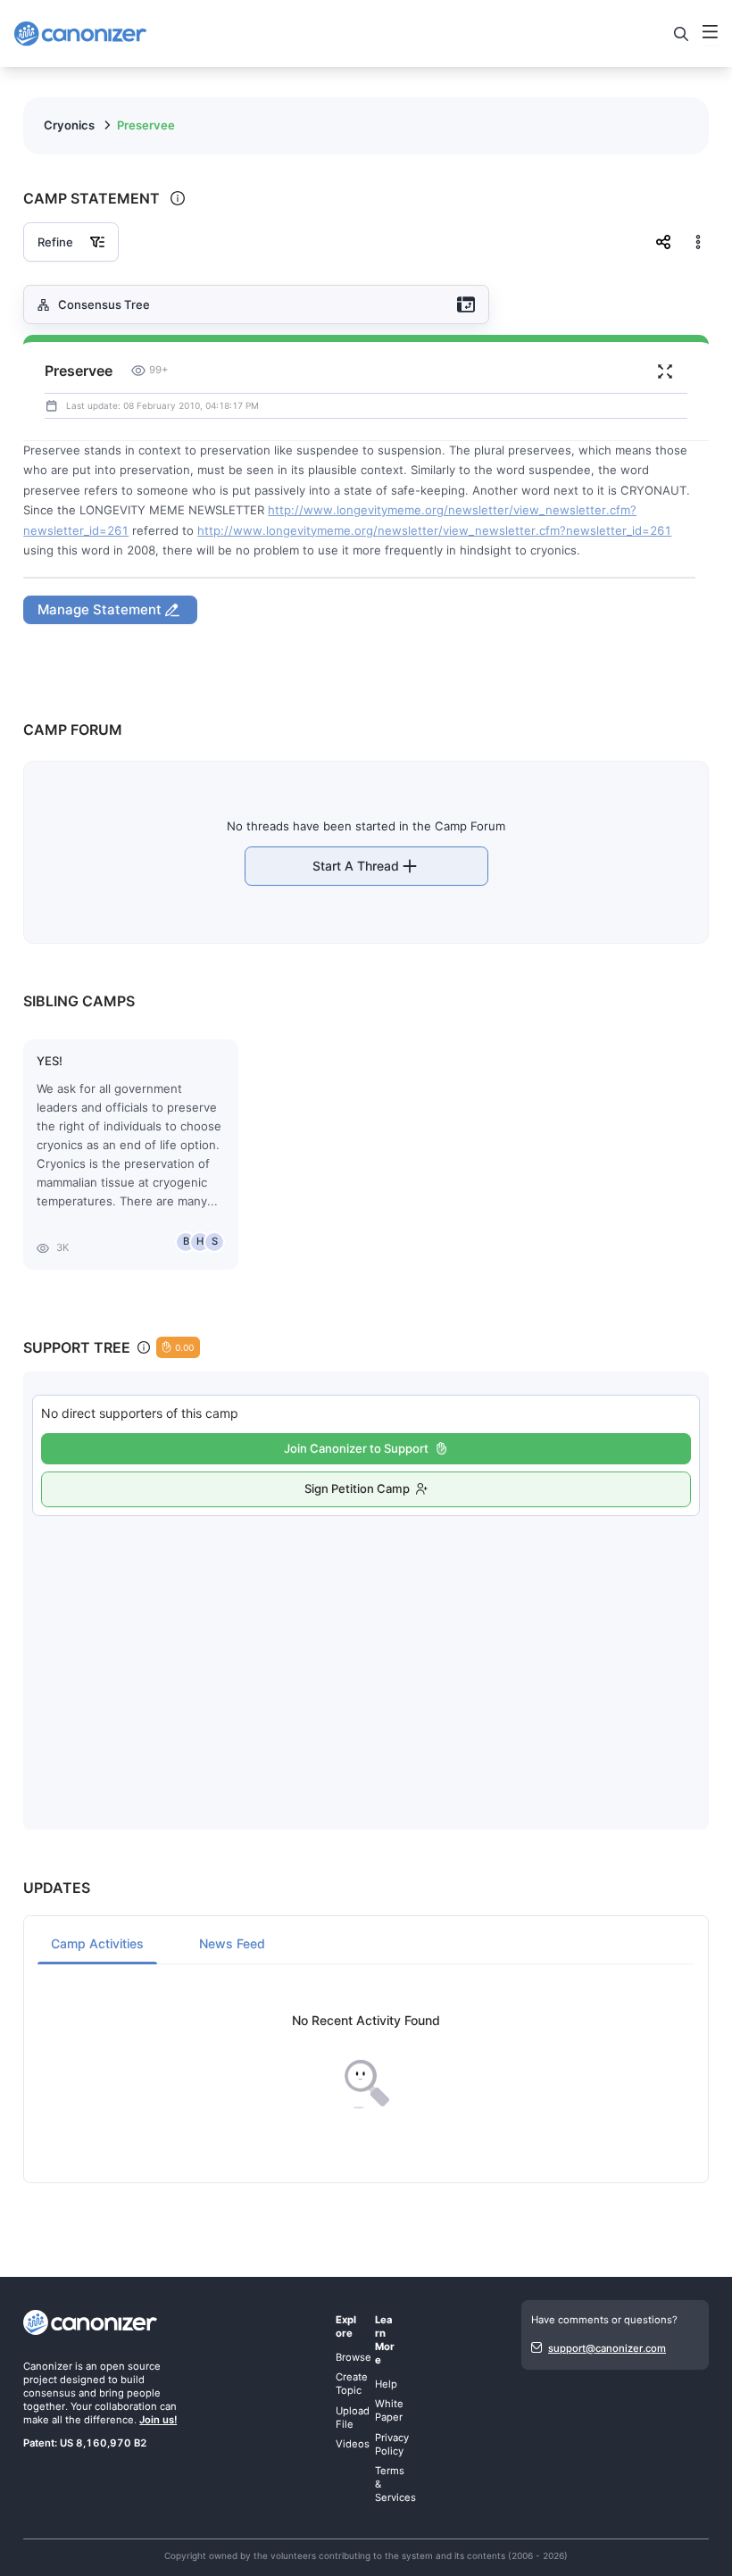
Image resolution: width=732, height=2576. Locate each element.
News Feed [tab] (232, 1943)
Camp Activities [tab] (97, 1943)
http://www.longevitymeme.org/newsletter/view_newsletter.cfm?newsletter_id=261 (434, 530)
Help (386, 2384)
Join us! (158, 2420)
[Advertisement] (366, 1655)
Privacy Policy (392, 2444)
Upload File (353, 2418)
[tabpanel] (366, 2062)
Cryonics (69, 125)
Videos (353, 2444)
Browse (354, 2357)
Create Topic (352, 2384)
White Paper (389, 2410)
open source (130, 2366)
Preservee (146, 125)
